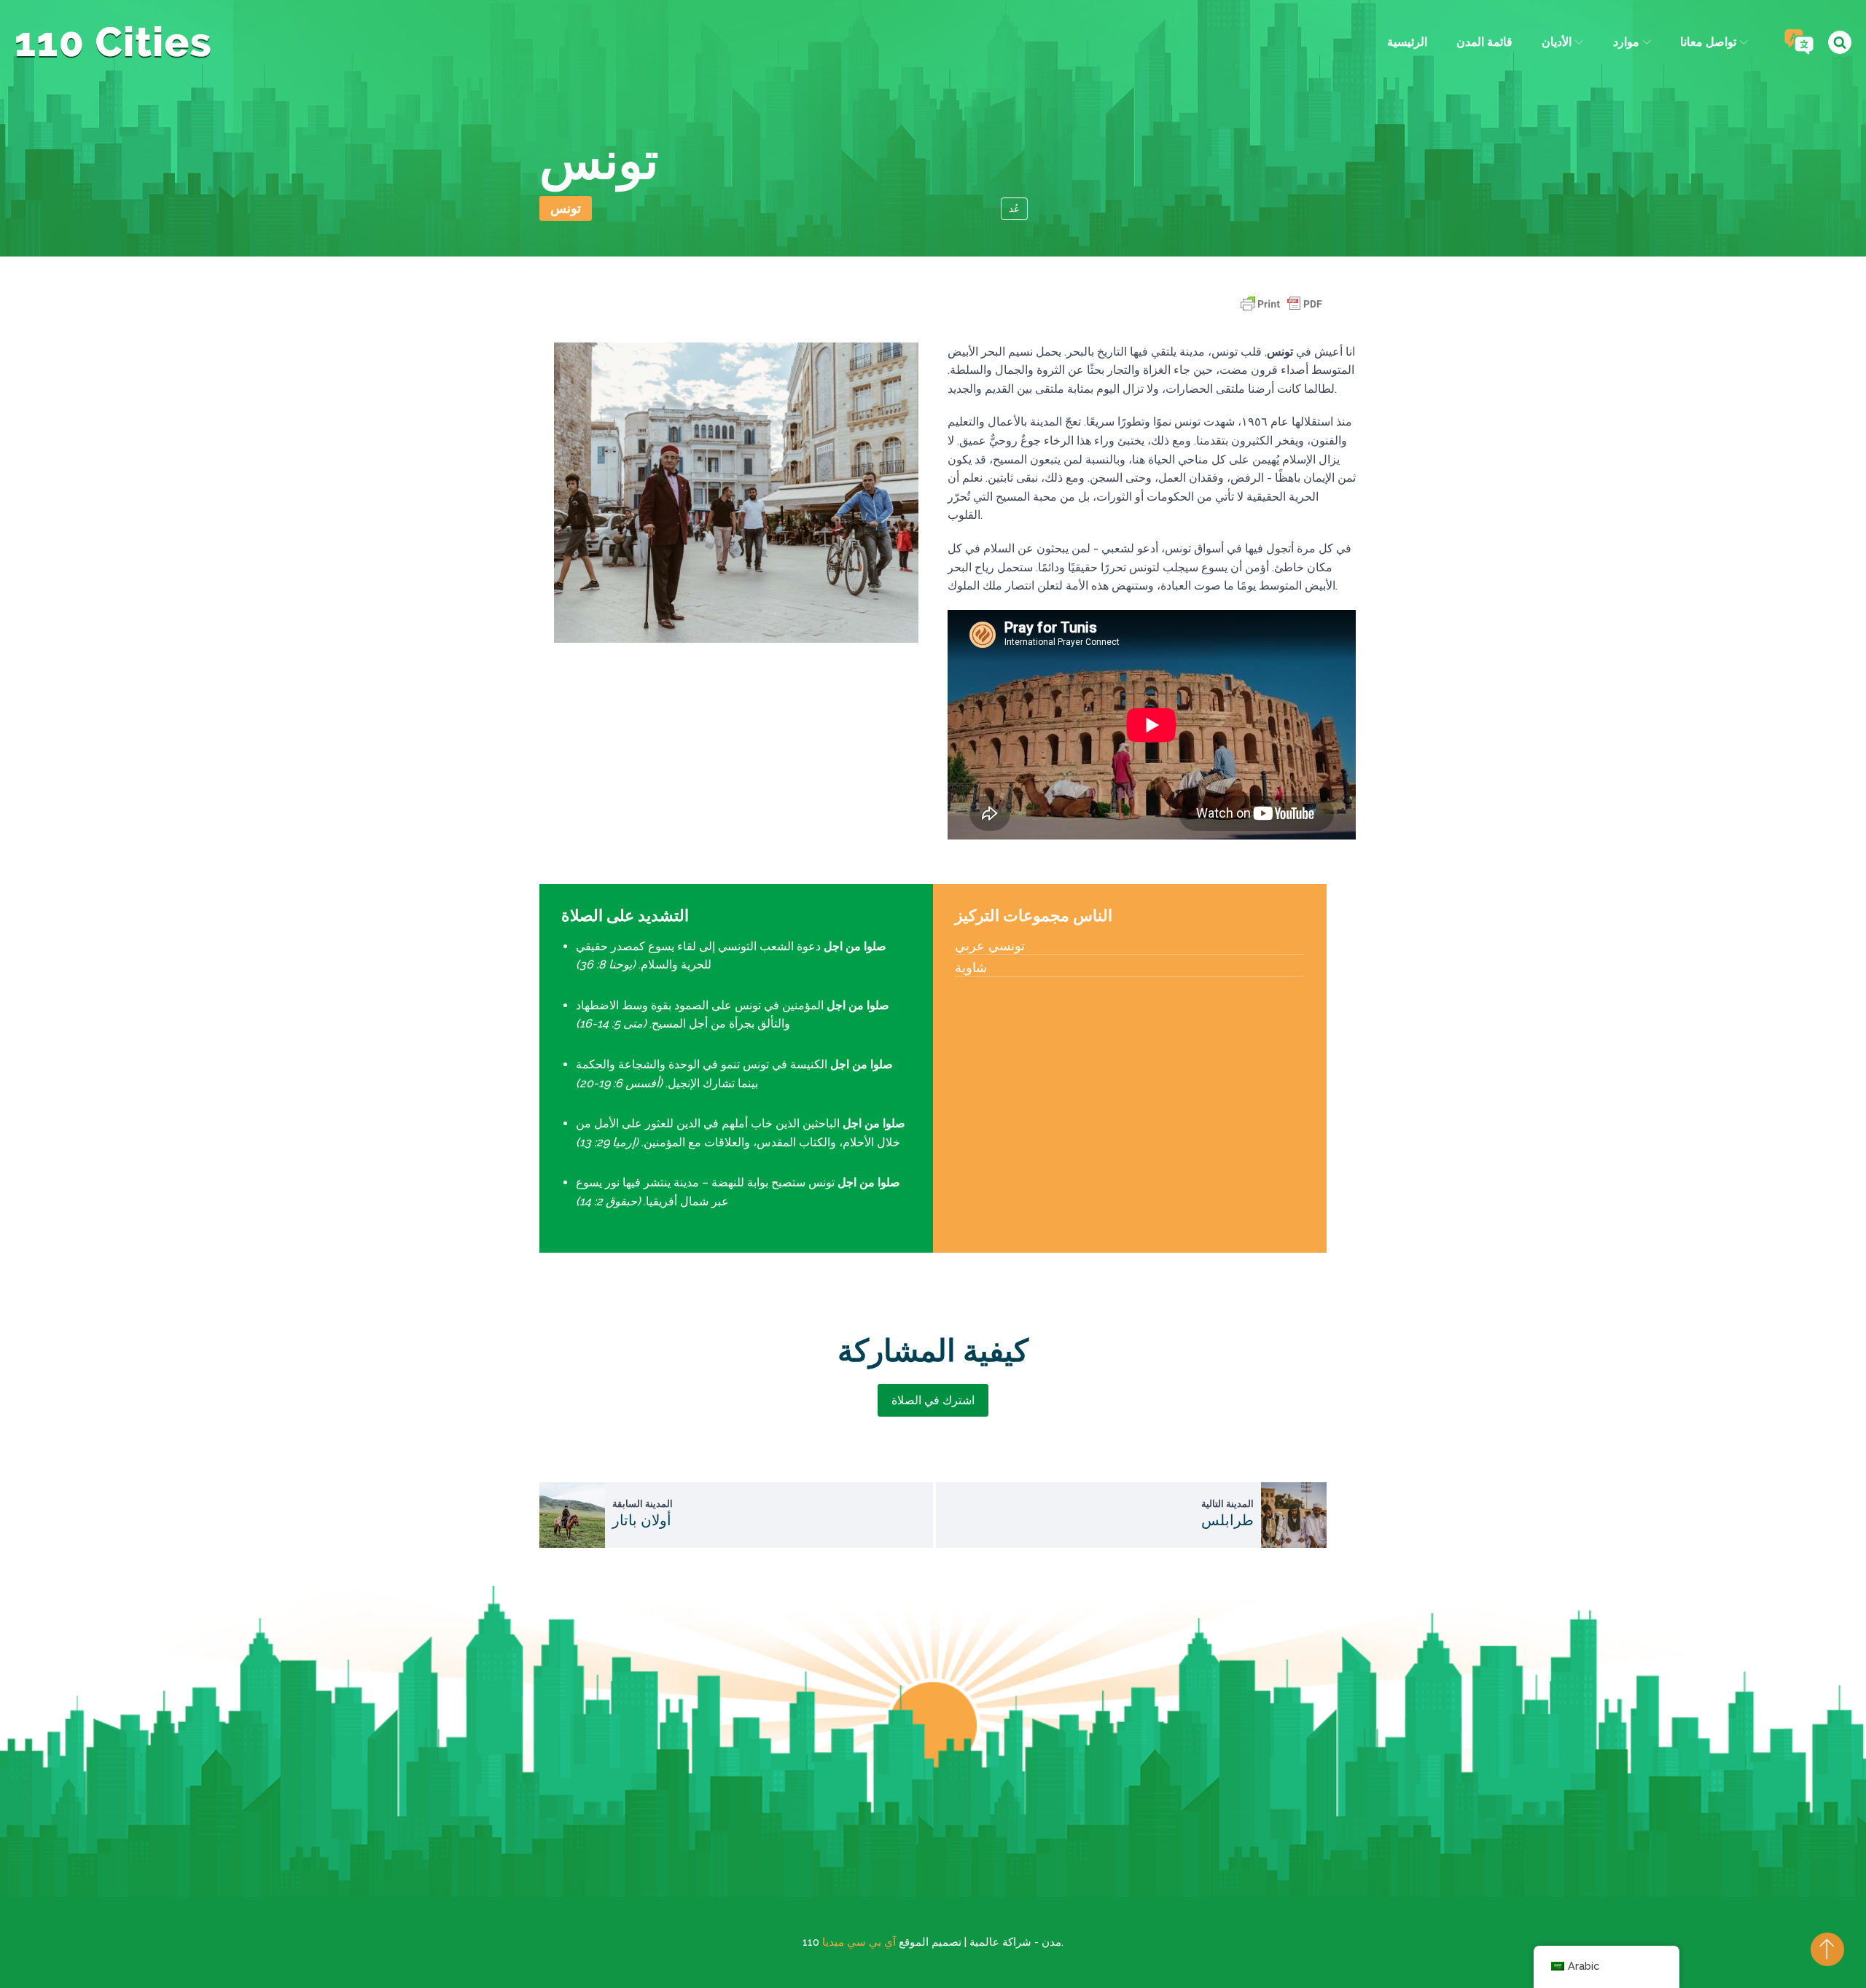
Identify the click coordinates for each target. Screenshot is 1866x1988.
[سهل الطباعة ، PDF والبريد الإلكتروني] (1281, 311)
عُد (1014, 209)
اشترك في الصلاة (933, 1400)
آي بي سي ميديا (859, 1942)
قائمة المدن (1484, 42)
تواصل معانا (1708, 42)
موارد (1626, 42)
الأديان (1557, 42)
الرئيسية (1407, 42)
